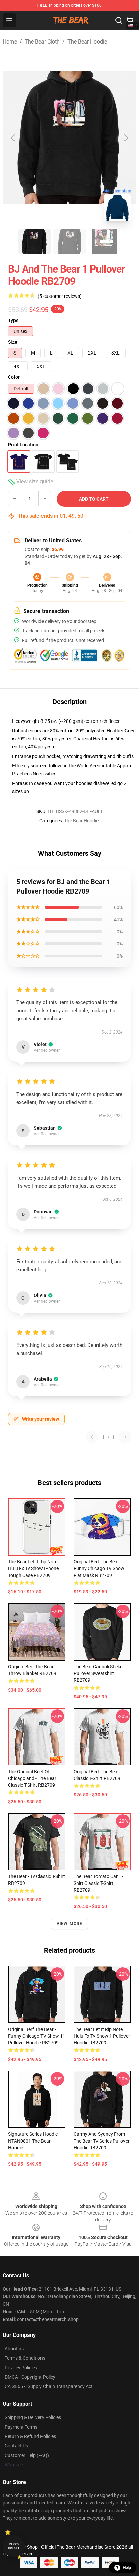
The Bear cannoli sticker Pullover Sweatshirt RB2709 (99, 1673)
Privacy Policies (21, 2368)
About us (14, 2349)
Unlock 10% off (14, 2546)
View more (70, 1924)
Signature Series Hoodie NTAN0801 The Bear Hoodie (33, 2141)
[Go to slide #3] (105, 242)
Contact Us (16, 2446)
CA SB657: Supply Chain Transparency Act (49, 2386)
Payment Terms (21, 2427)
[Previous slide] (13, 138)
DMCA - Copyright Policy (30, 2377)
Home (10, 42)
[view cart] (130, 20)
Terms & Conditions (25, 2358)
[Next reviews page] (125, 1437)
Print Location (23, 445)
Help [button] (127, 2568)
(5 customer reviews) (60, 296)
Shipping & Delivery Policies (33, 2417)
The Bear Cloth (42, 42)
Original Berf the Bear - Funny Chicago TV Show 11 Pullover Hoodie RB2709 (37, 2036)
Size (13, 342)
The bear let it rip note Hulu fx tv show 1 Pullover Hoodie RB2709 (102, 2036)
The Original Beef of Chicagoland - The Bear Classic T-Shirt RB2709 (32, 1778)
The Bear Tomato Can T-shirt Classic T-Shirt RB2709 (98, 1883)
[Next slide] (126, 138)
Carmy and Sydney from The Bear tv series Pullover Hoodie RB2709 (102, 2141)
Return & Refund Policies (30, 2436)
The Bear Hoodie (87, 42)
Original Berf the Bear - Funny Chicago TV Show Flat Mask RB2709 (99, 1568)
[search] (119, 20)
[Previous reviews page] (92, 1437)
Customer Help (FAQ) (27, 2455)
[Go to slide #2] (69, 242)
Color (14, 377)
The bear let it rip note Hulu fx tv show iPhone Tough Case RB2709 (33, 1568)
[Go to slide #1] (34, 242)
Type (13, 320)
